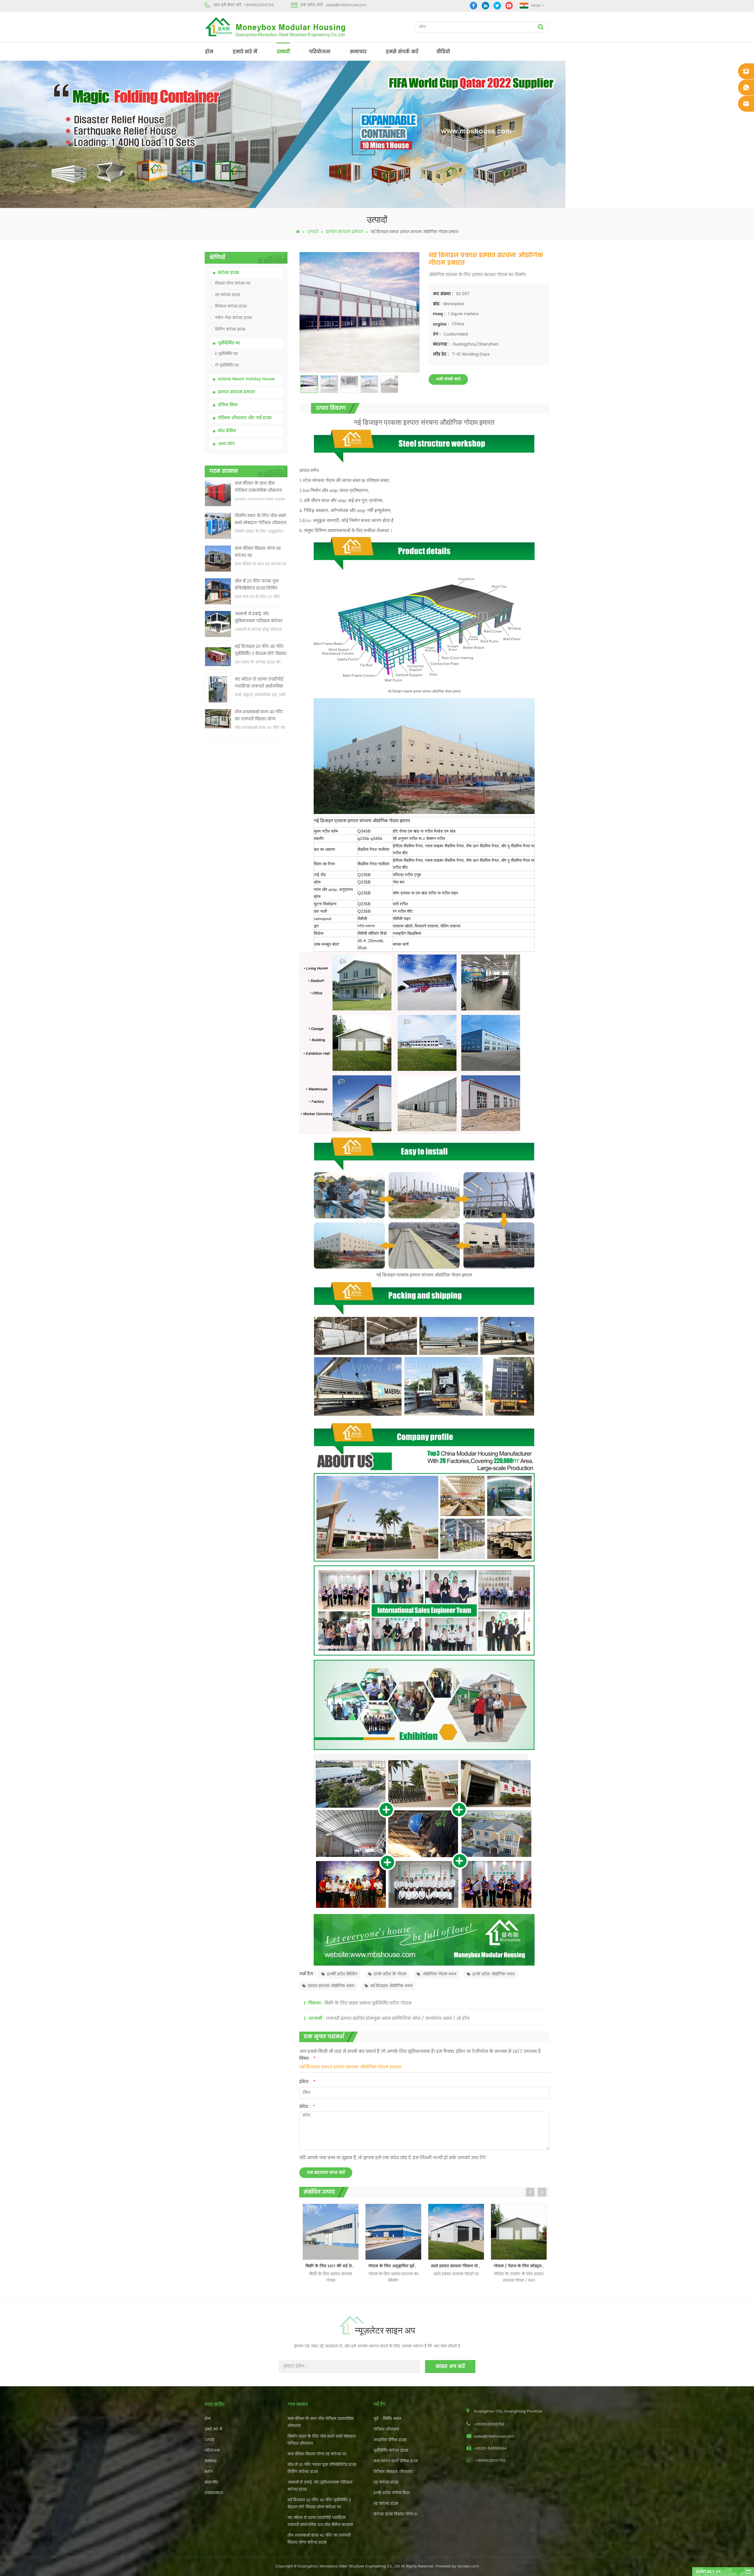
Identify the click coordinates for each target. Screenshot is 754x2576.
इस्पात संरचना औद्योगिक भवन (331, 1986)
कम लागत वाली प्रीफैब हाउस (396, 2461)
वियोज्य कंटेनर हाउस (231, 307)
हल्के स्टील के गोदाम (390, 1974)
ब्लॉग (209, 2472)
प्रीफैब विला (228, 405)
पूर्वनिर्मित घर (229, 343)
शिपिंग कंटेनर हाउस (230, 330)
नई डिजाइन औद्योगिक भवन (391, 1986)
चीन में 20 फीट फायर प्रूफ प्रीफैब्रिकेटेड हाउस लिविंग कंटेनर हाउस (257, 585)
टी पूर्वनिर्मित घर (227, 365)
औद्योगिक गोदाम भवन (439, 1974)
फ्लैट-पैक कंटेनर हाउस (233, 318)
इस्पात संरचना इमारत (344, 232)
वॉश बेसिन (227, 431)
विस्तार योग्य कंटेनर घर (233, 284)
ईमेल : (307, 2082)
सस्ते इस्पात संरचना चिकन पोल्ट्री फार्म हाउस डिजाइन (332, 2266)
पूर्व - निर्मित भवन (387, 2419)
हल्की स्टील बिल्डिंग (342, 1974)
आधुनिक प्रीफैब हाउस (390, 2440)
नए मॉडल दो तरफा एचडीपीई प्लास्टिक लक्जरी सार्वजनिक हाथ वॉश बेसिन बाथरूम (259, 683)
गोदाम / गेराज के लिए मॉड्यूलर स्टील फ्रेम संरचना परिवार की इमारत (395, 2266)
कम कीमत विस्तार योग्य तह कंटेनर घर (258, 552)
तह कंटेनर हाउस (228, 295)
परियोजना (320, 52)
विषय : (307, 2059)
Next (542, 2192)
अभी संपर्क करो (448, 379)
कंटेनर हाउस (229, 273)
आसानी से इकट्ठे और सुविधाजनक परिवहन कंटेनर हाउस (259, 618)
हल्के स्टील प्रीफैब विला (392, 2493)
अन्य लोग (226, 444)
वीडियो (443, 52)
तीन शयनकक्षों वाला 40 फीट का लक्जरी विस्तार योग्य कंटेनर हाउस (259, 716)
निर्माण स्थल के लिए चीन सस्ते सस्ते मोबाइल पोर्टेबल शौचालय (261, 520)
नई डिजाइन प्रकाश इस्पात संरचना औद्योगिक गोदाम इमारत (350, 2067)
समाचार (358, 52)
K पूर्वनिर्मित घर (226, 354)
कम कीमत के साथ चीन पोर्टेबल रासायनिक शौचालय (258, 487)
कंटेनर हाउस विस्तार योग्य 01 (395, 2514)
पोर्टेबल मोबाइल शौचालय (393, 2472)
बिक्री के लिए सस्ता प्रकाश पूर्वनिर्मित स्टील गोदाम (368, 2003)
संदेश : (307, 2107)
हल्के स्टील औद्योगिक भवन (493, 1974)
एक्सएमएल (214, 2493)
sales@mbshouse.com (346, 5)
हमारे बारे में (245, 52)
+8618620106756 (259, 5)
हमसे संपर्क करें (402, 52)
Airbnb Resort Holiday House (246, 379)
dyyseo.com (468, 2566)
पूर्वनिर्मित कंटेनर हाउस (391, 2451)
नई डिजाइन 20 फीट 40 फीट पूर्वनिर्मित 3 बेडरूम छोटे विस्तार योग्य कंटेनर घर (261, 651)
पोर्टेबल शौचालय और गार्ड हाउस (245, 418)
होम (209, 52)
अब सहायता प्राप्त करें (326, 2173)
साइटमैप (211, 2482)
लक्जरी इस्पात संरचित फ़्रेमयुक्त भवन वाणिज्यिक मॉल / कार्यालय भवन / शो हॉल (398, 2018)
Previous (530, 2192)
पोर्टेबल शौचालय (386, 2429)
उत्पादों (283, 52)
